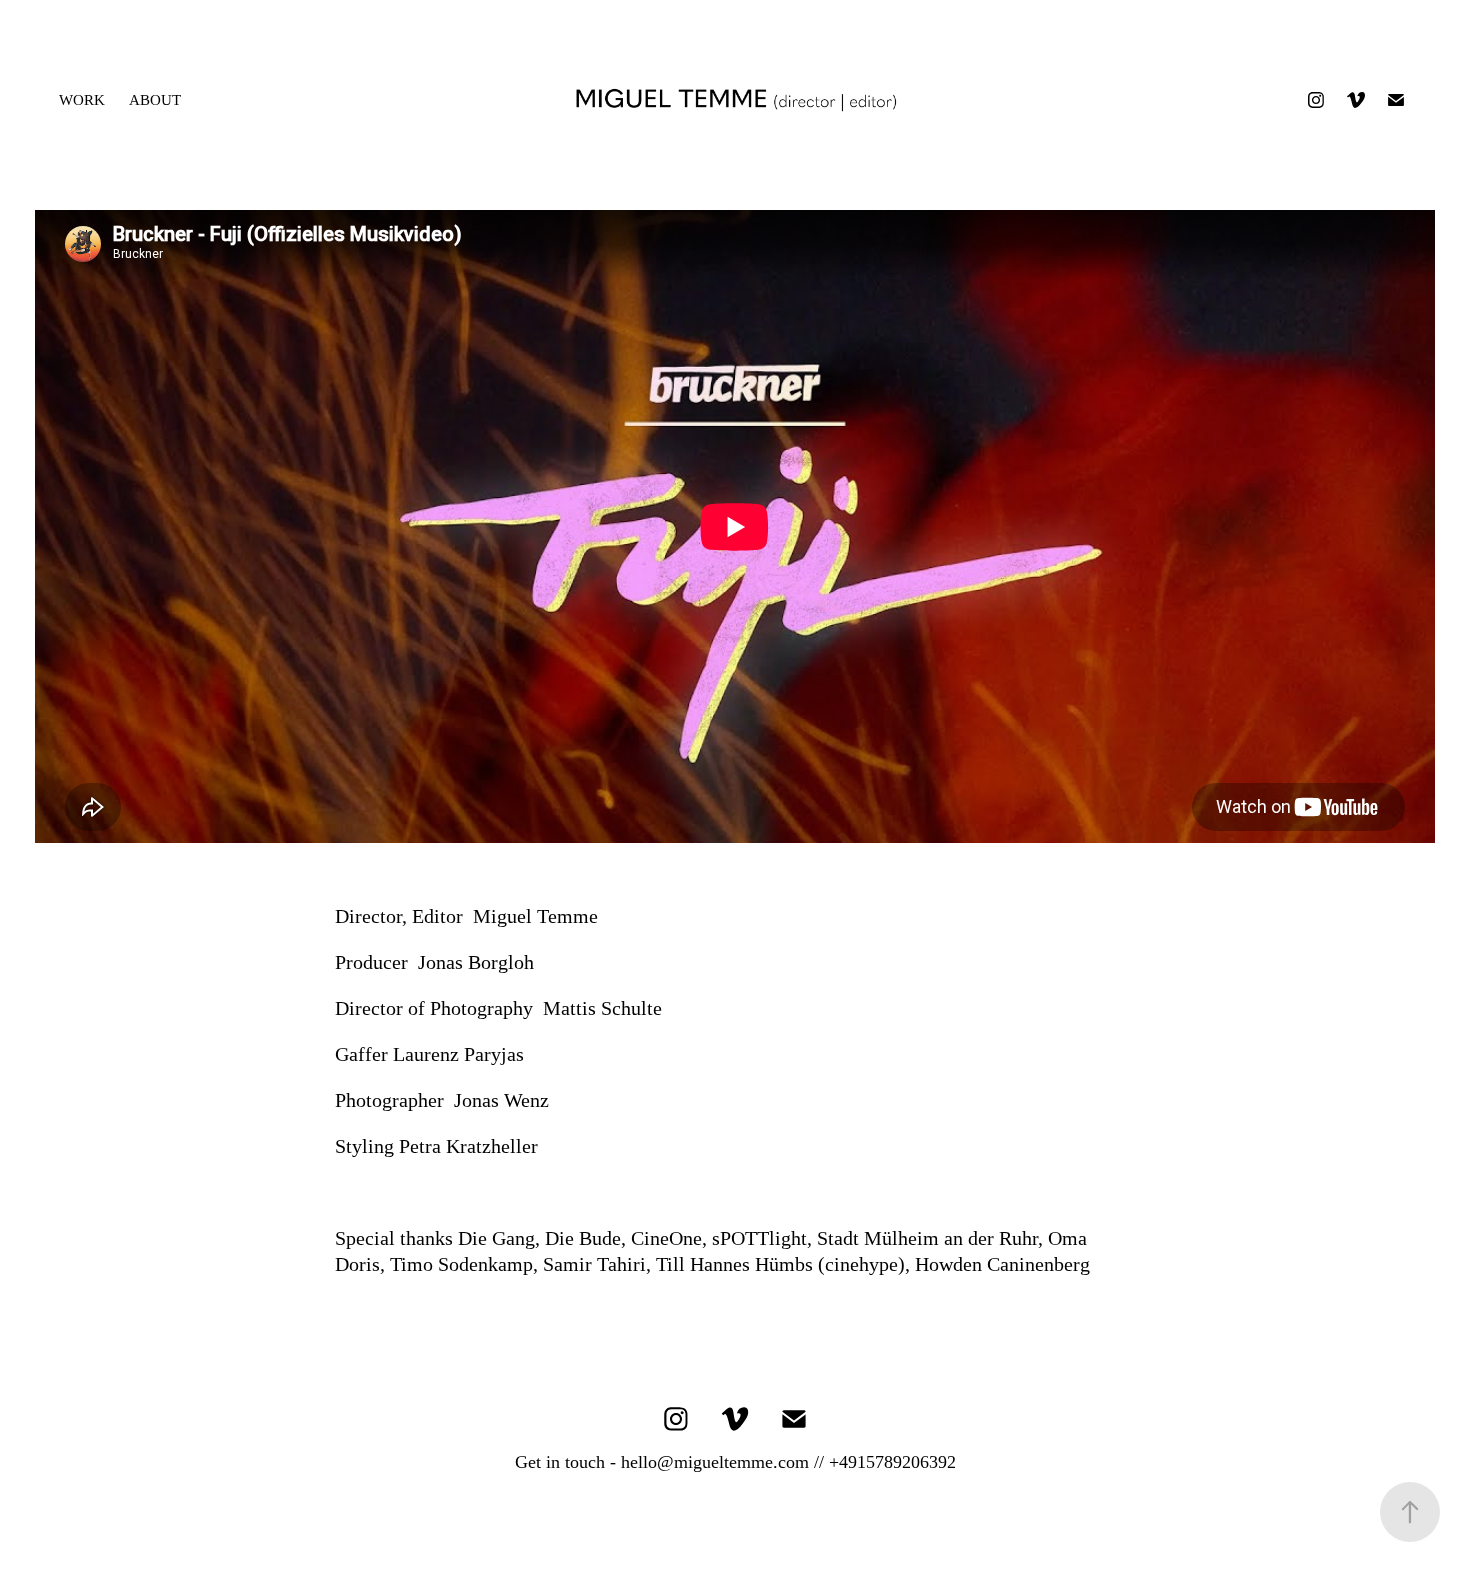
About (155, 100)
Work (82, 100)
